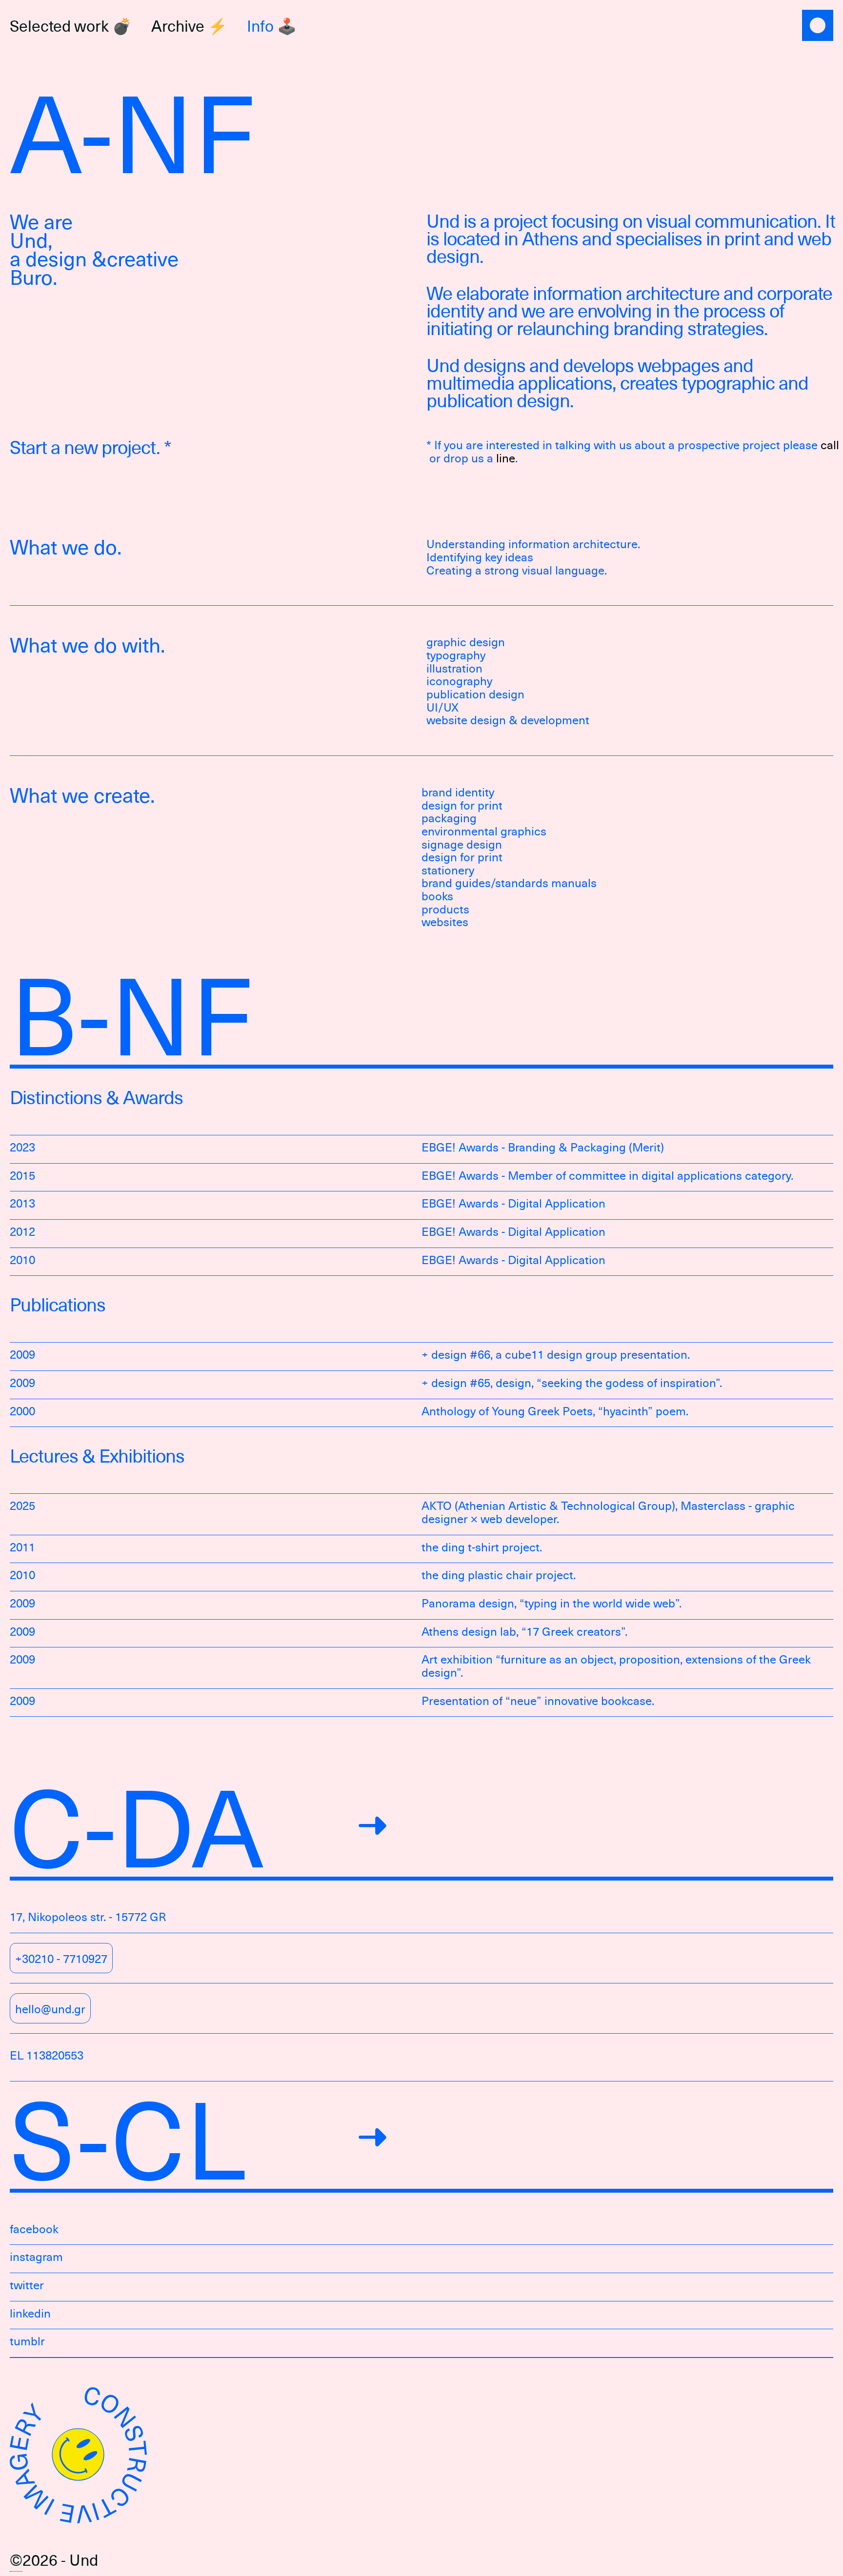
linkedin (30, 2313)
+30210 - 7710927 (61, 1958)
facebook (34, 2229)
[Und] (818, 26)
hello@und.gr (50, 2008)
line (506, 458)
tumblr (27, 2341)
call (830, 445)
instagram (36, 2256)
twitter (27, 2285)
